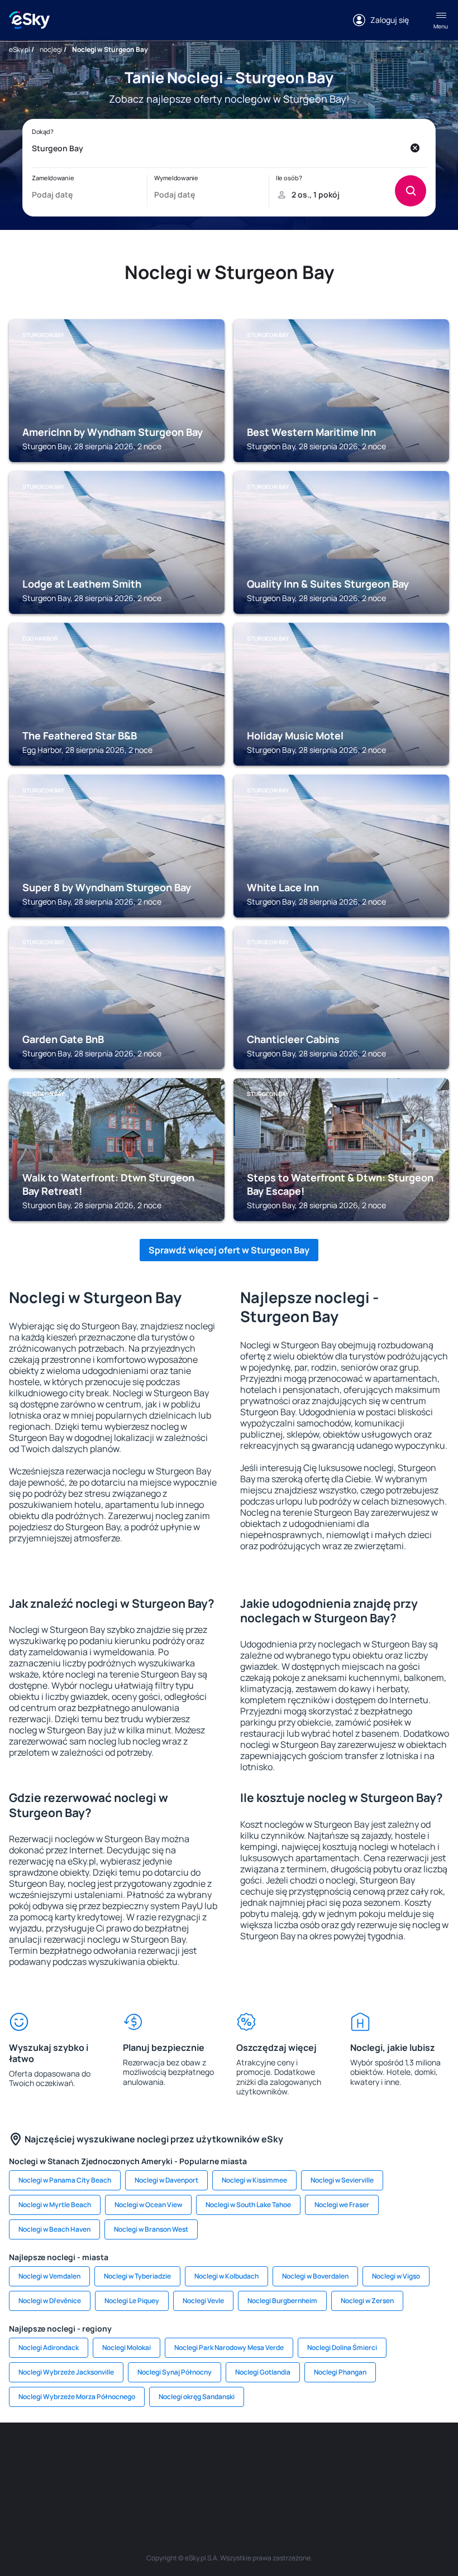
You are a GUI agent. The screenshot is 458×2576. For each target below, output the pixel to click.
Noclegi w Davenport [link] (166, 2180)
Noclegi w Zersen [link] (367, 2301)
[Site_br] (28, 2456)
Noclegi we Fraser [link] (342, 2205)
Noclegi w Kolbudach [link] (226, 2276)
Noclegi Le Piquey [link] (132, 2301)
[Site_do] (363, 2456)
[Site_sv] (430, 2456)
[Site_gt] (212, 2482)
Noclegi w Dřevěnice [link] (50, 2301)
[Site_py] (279, 2482)
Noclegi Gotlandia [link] (263, 2372)
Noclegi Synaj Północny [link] (175, 2372)
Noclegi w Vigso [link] (396, 2276)
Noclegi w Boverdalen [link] (315, 2276)
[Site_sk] (263, 2456)
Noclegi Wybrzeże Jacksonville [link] (66, 2372)
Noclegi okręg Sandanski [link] (197, 2397)
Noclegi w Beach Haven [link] (54, 2229)
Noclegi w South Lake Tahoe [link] (248, 2205)
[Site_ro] (61, 2456)
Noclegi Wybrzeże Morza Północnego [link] (77, 2397)
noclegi (51, 49)
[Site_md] (229, 2456)
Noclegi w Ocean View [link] (148, 2205)
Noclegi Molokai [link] (127, 2347)
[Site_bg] (95, 2456)
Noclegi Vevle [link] (203, 2301)
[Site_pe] (128, 2456)
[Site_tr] (162, 2456)
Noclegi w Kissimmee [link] (254, 2180)
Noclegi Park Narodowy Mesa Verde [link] (229, 2347)
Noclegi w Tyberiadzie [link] (137, 2276)
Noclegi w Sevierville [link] (342, 2180)
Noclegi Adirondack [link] (49, 2347)
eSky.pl (20, 49)
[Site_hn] (246, 2482)
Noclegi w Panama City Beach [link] (65, 2180)
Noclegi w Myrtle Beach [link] (55, 2205)
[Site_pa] (397, 2456)
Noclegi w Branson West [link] (151, 2229)
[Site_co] (330, 2456)
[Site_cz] (195, 2456)
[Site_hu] (296, 2456)
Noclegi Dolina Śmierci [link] (342, 2347)
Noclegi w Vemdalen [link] (49, 2276)
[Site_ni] (179, 2482)
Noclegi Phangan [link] (340, 2372)
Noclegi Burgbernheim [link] (282, 2301)
